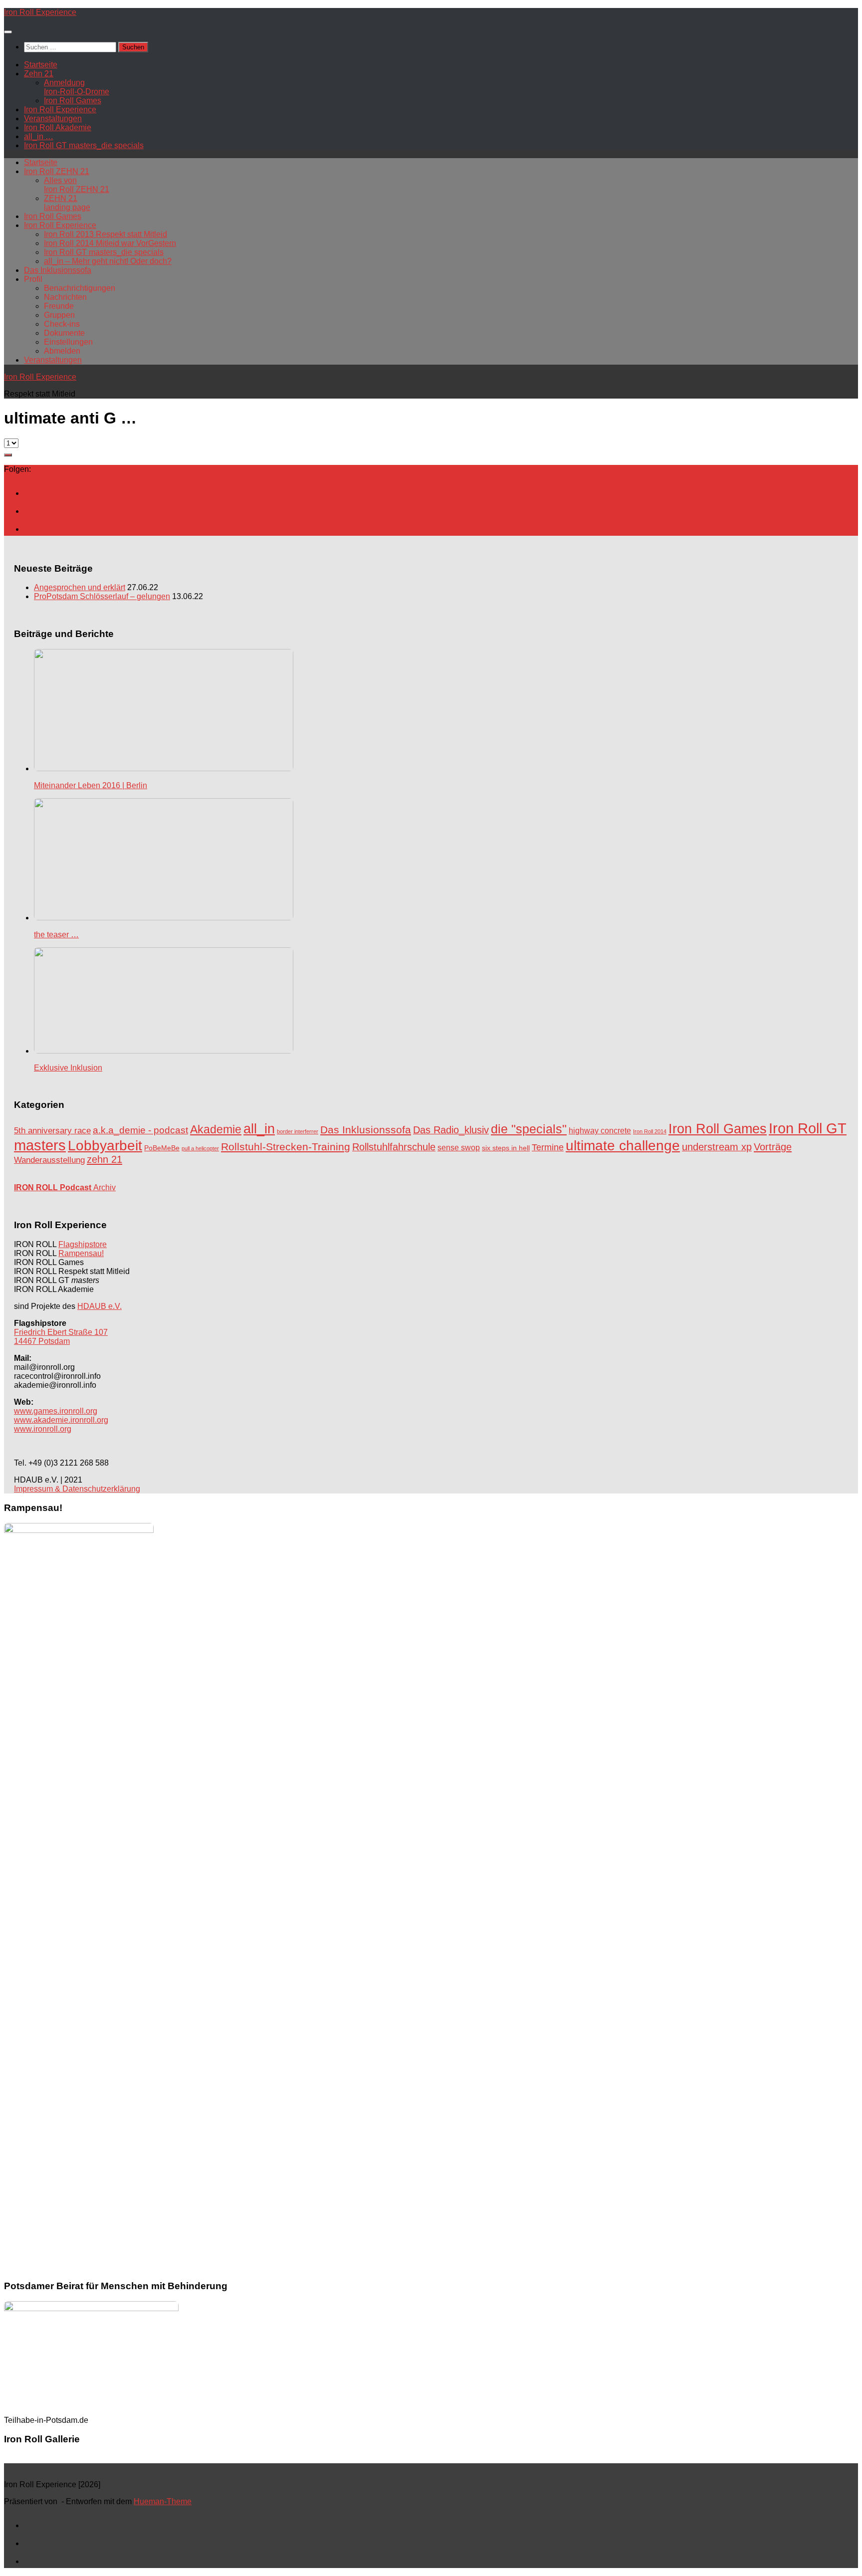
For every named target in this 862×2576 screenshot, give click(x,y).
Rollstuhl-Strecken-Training (286, 1147)
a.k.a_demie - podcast (140, 1130)
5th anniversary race (52, 1131)
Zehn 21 (39, 74)
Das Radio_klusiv (451, 1130)
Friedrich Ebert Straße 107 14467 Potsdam (61, 1337)
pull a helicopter (200, 1148)
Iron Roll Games (73, 101)
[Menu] (8, 32)
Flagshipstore (83, 1244)
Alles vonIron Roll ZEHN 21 (77, 185)
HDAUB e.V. (100, 1306)
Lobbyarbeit (105, 1146)
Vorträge (773, 1147)
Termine (548, 1147)
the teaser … (56, 935)
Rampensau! (81, 1253)
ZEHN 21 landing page (67, 203)
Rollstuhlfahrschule (394, 1147)
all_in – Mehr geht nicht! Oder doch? (108, 261)
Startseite (41, 65)
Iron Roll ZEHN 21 (57, 171)
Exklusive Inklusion (68, 1068)
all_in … (39, 136)
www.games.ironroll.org (56, 1411)
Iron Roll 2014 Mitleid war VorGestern (110, 243)
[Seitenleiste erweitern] (8, 455)
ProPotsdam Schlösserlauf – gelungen (102, 596)
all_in (259, 1129)
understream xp (717, 1147)
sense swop (459, 1148)
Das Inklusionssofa (58, 270)
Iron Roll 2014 (650, 1131)
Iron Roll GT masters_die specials (84, 145)
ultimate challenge (623, 1146)
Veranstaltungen (53, 118)
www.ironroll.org (43, 1429)
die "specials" (529, 1129)
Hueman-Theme (163, 2501)
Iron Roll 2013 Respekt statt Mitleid (106, 234)
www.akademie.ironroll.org (61, 1420)
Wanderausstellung (49, 1160)
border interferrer (298, 1131)
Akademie (216, 1129)
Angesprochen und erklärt (80, 587)
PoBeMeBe (162, 1148)
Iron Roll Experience (40, 12)
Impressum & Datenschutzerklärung (77, 1489)
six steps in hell (506, 1148)
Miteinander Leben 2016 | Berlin (91, 785)
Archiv (65, 1187)
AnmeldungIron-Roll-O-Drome (77, 87)
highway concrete (600, 1131)
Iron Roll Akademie (58, 127)
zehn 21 (105, 1159)
